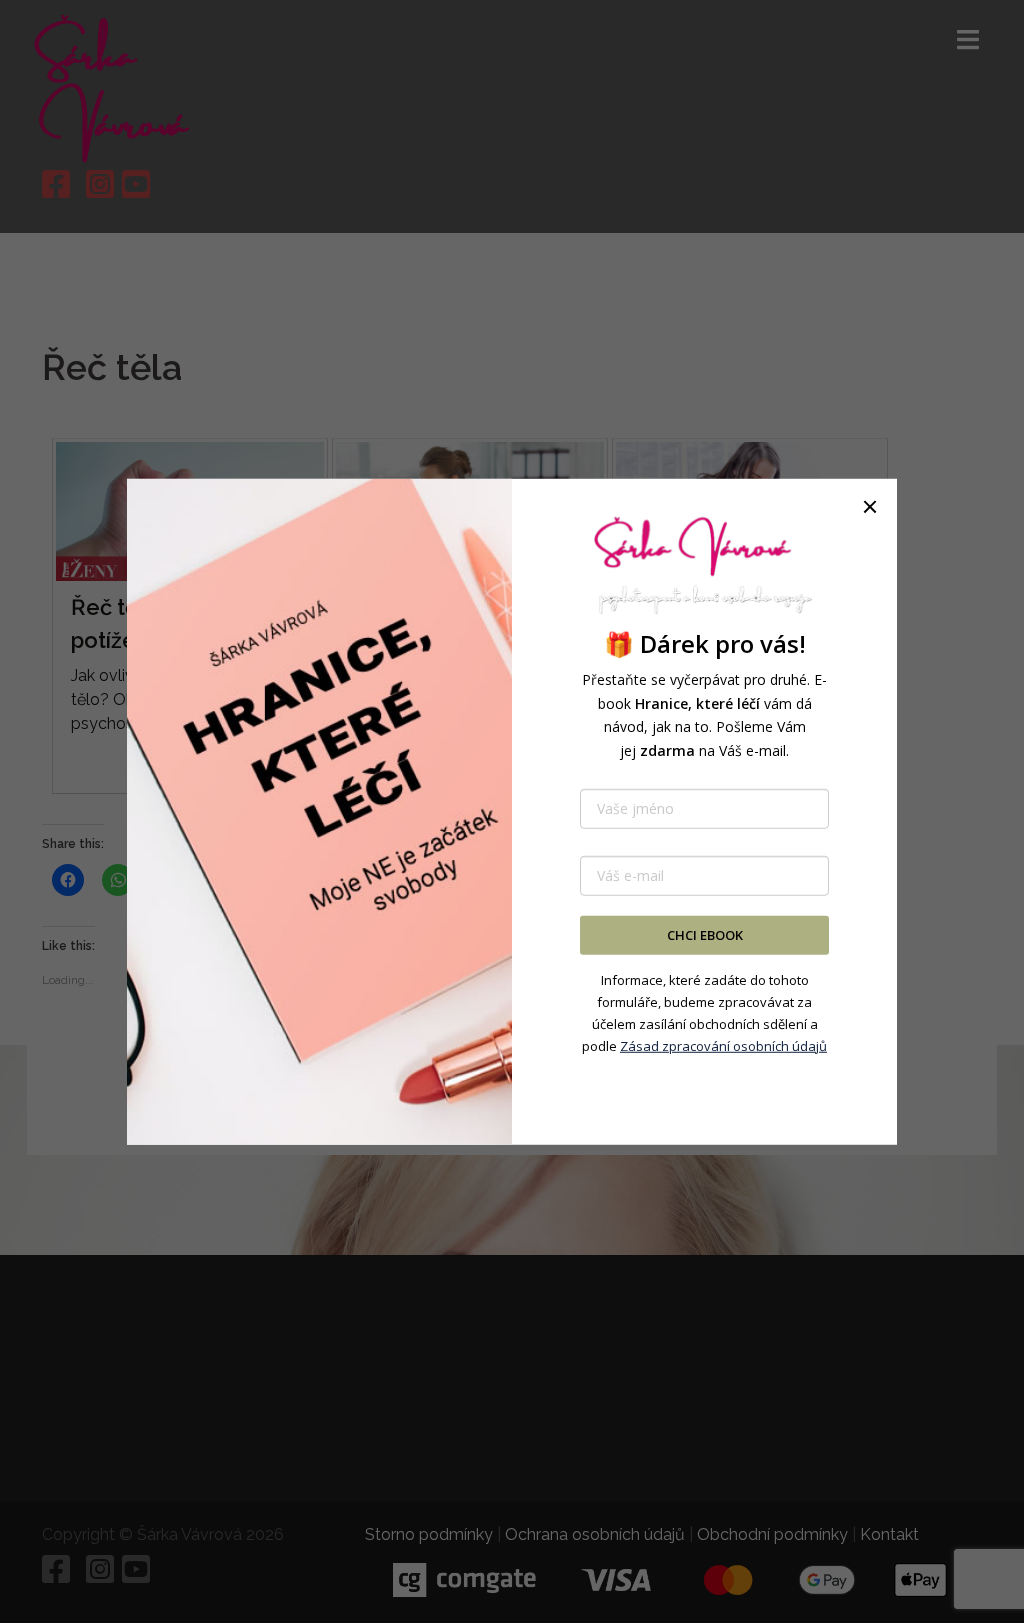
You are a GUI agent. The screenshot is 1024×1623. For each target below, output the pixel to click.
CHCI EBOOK (705, 935)
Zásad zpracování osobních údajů (723, 1046)
